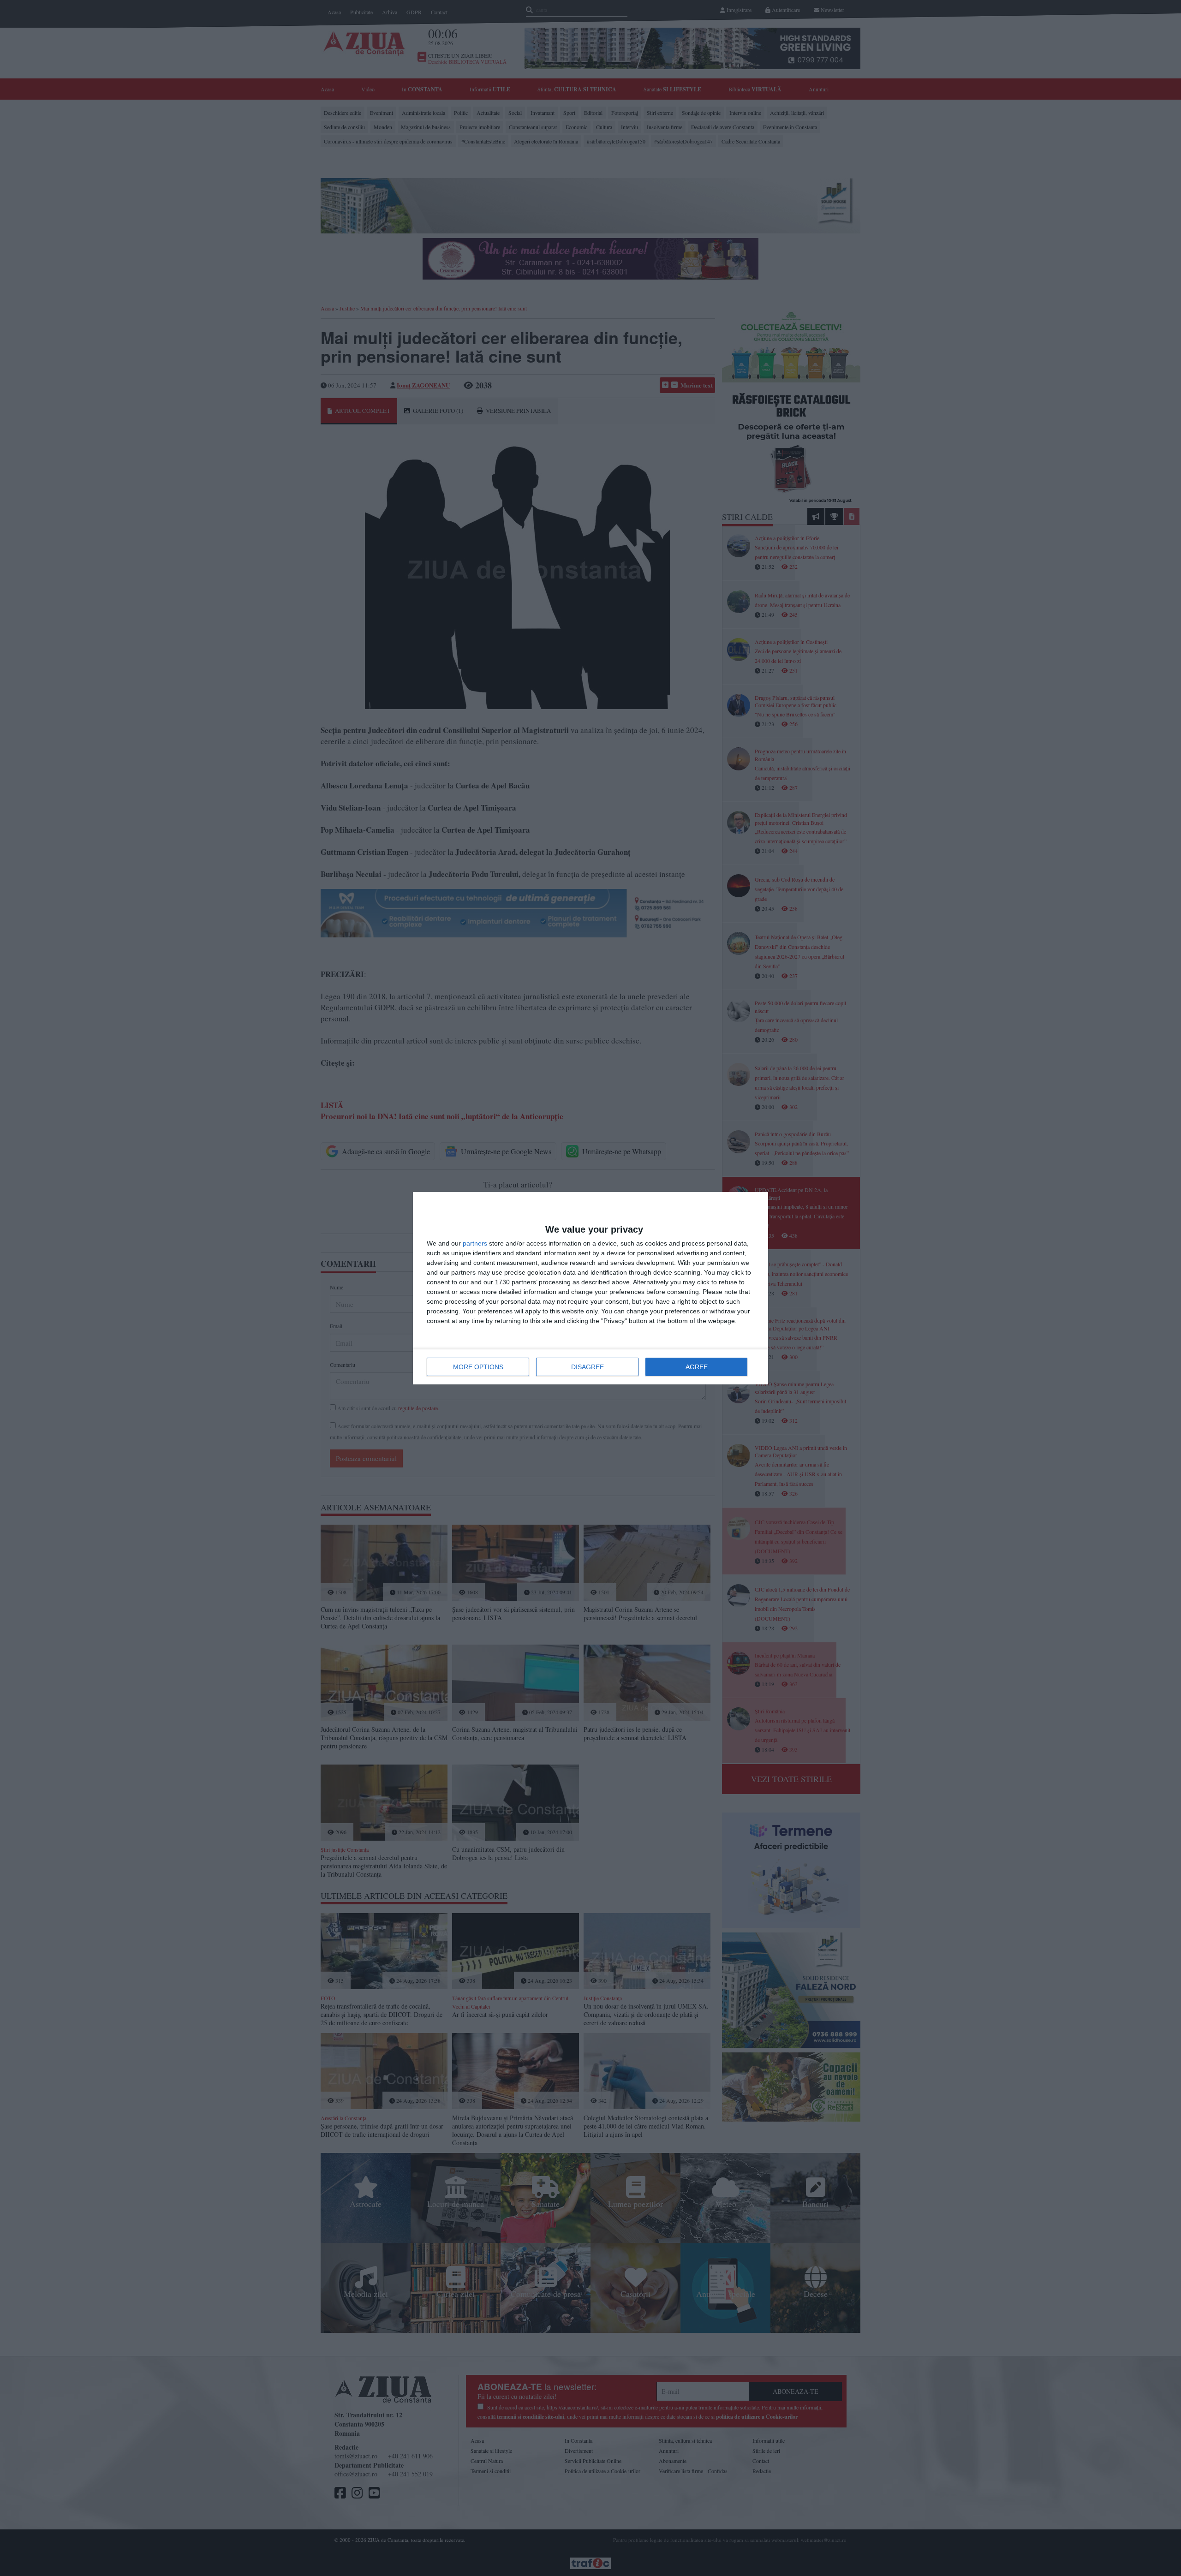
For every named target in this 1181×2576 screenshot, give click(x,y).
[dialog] (590, 1288)
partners (475, 1243)
